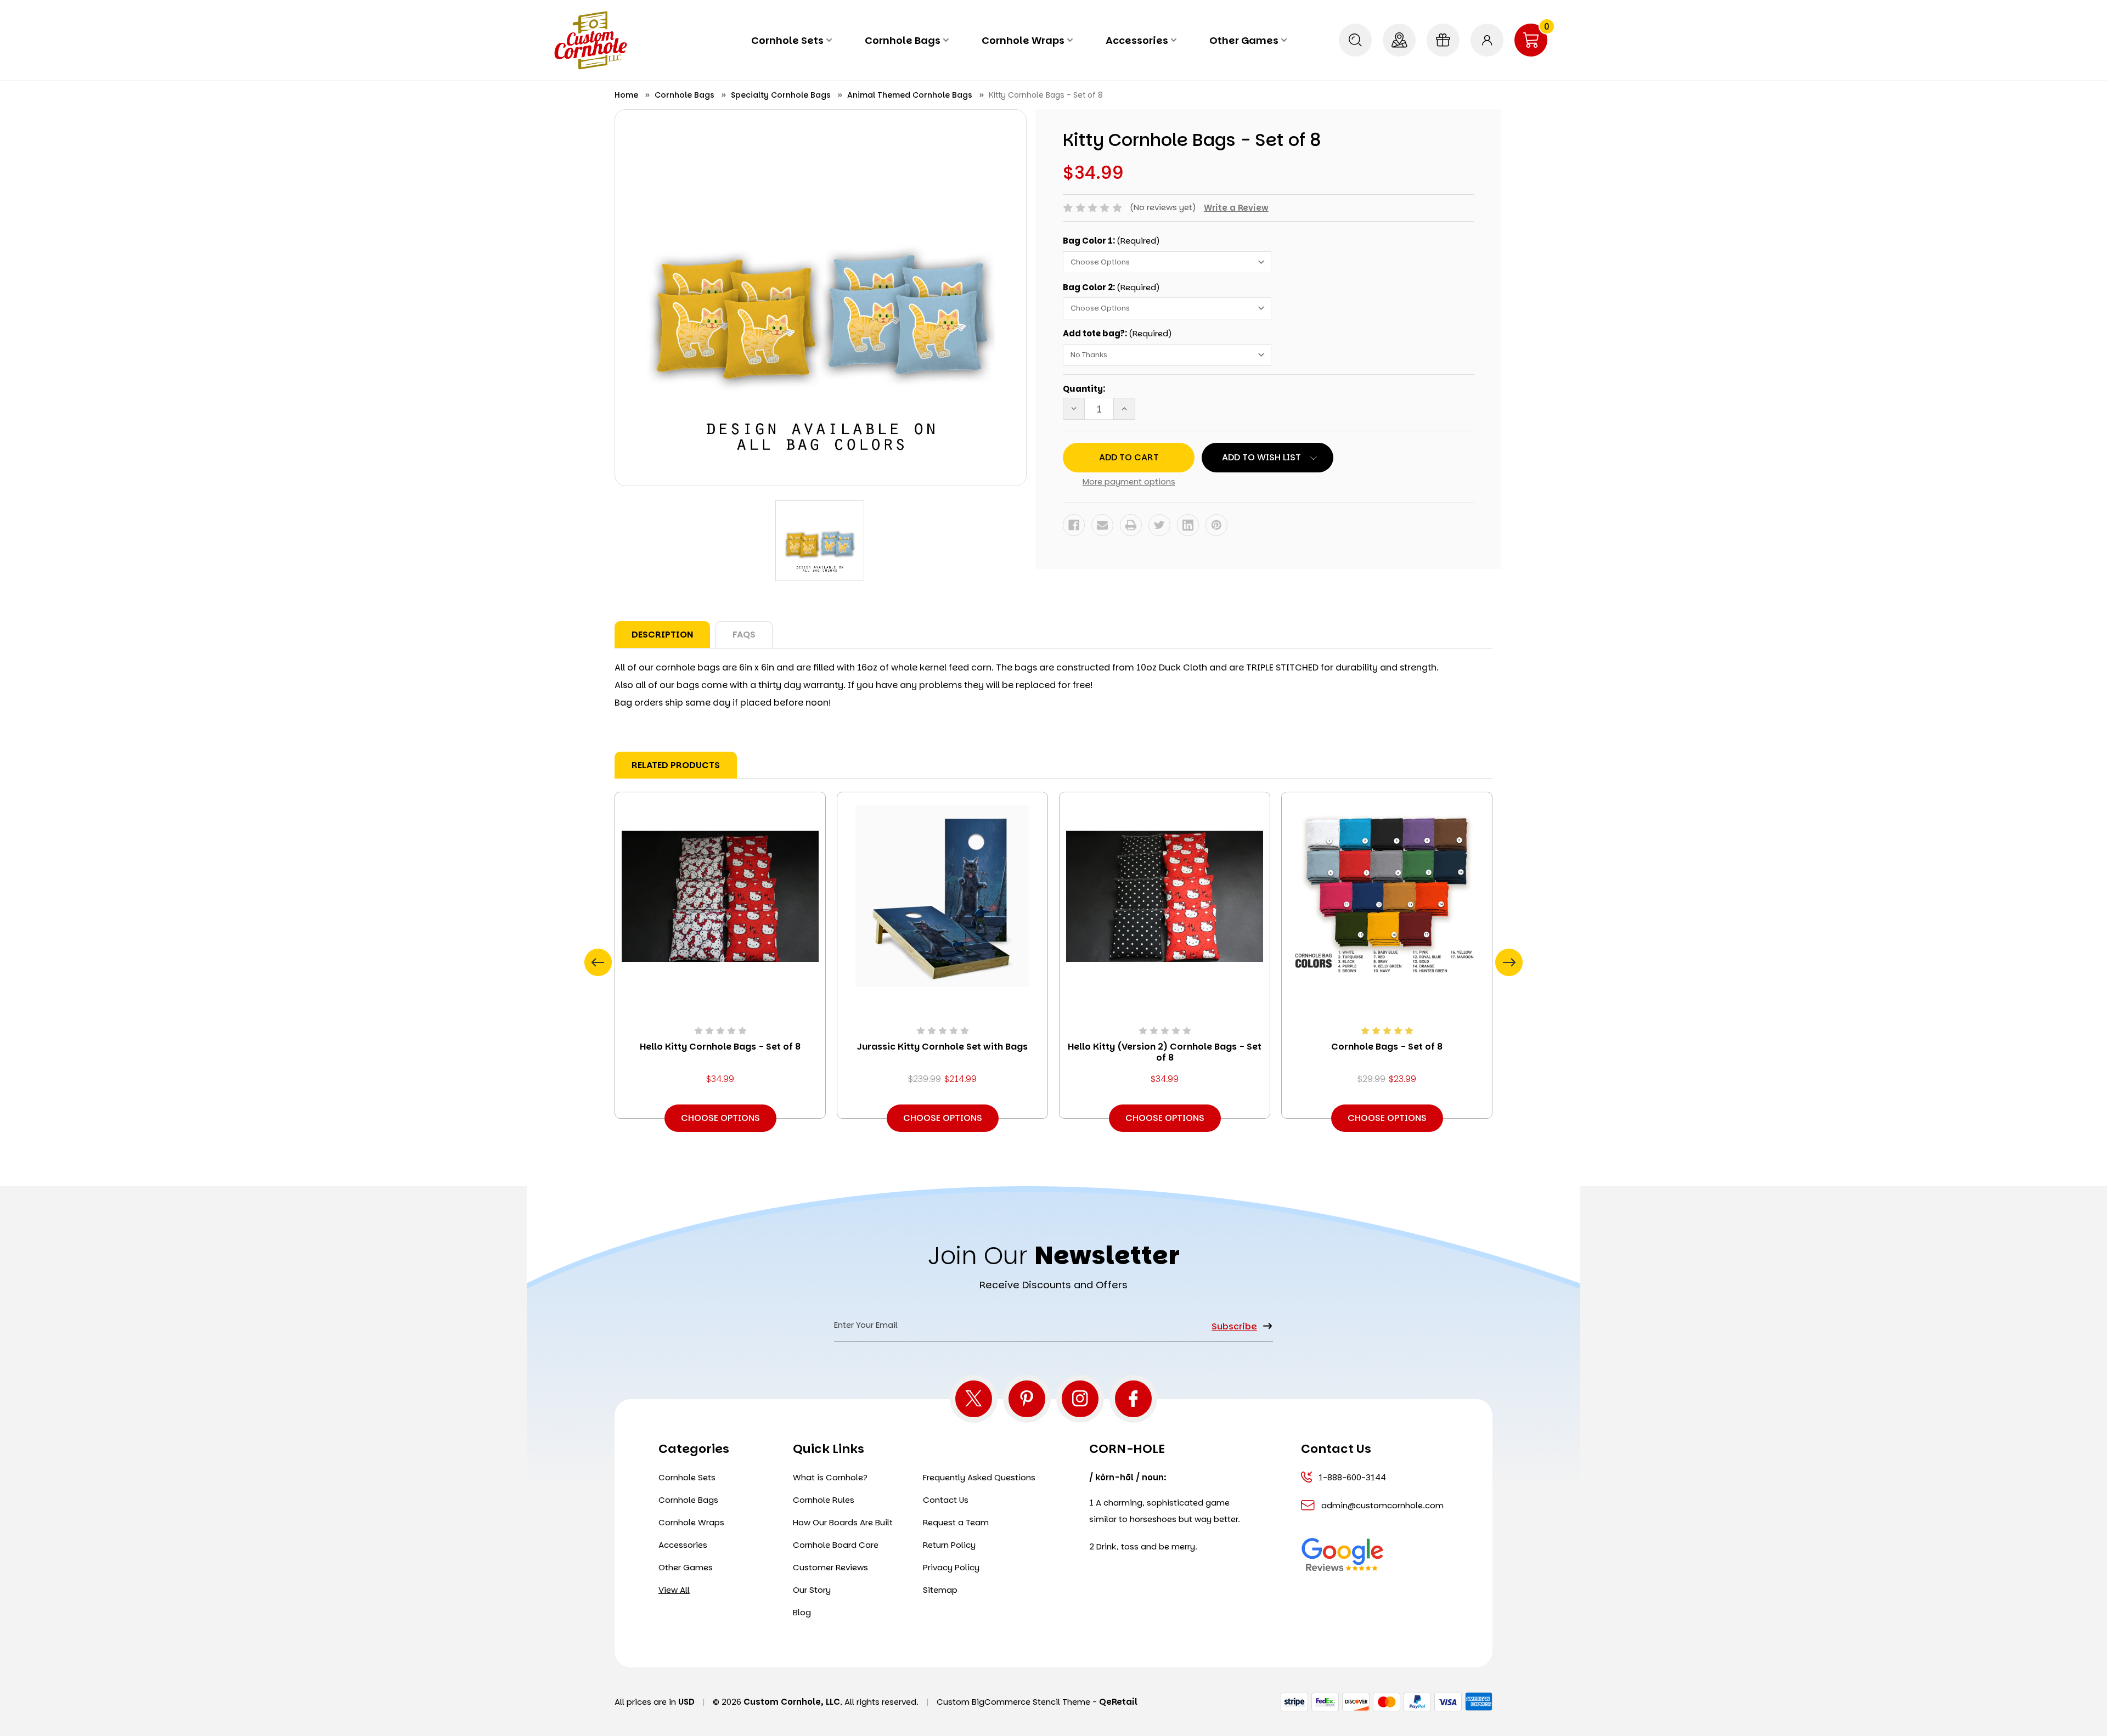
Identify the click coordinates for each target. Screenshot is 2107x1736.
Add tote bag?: (1117, 333)
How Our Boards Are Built (843, 1522)
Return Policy (949, 1545)
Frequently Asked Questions (979, 1477)
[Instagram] (1080, 1399)
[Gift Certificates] (1443, 40)
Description (662, 635)
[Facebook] (1074, 525)
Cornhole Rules (824, 1500)
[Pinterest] (1216, 525)
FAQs (744, 635)
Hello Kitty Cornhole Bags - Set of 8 (720, 1047)
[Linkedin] (1188, 525)
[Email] (1102, 525)
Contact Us (946, 1500)
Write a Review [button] (1236, 208)
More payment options (1129, 481)
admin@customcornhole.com (1381, 1505)
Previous (598, 962)
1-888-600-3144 (1352, 1477)
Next (1509, 962)
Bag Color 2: (1111, 287)
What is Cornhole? (830, 1477)
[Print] (1131, 525)
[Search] (1355, 40)
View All (674, 1590)
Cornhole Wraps (1023, 40)
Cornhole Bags (903, 40)
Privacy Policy (951, 1567)
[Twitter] (1159, 525)
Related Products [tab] (676, 765)
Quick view (720, 896)
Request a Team (956, 1522)
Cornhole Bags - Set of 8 (1387, 1047)
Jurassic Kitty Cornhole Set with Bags (942, 1047)
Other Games (1244, 40)
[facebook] (1133, 1399)
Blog (802, 1612)
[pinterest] (1027, 1399)
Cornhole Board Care (836, 1545)
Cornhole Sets (787, 40)
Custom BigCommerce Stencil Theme (1013, 1702)
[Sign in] (1487, 40)
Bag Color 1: (1111, 241)
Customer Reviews (830, 1567)
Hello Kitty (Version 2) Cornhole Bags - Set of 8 (1165, 1052)
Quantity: (1084, 389)
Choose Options (720, 1118)
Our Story (812, 1590)
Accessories (1137, 40)
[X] (974, 1399)
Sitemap (940, 1590)
